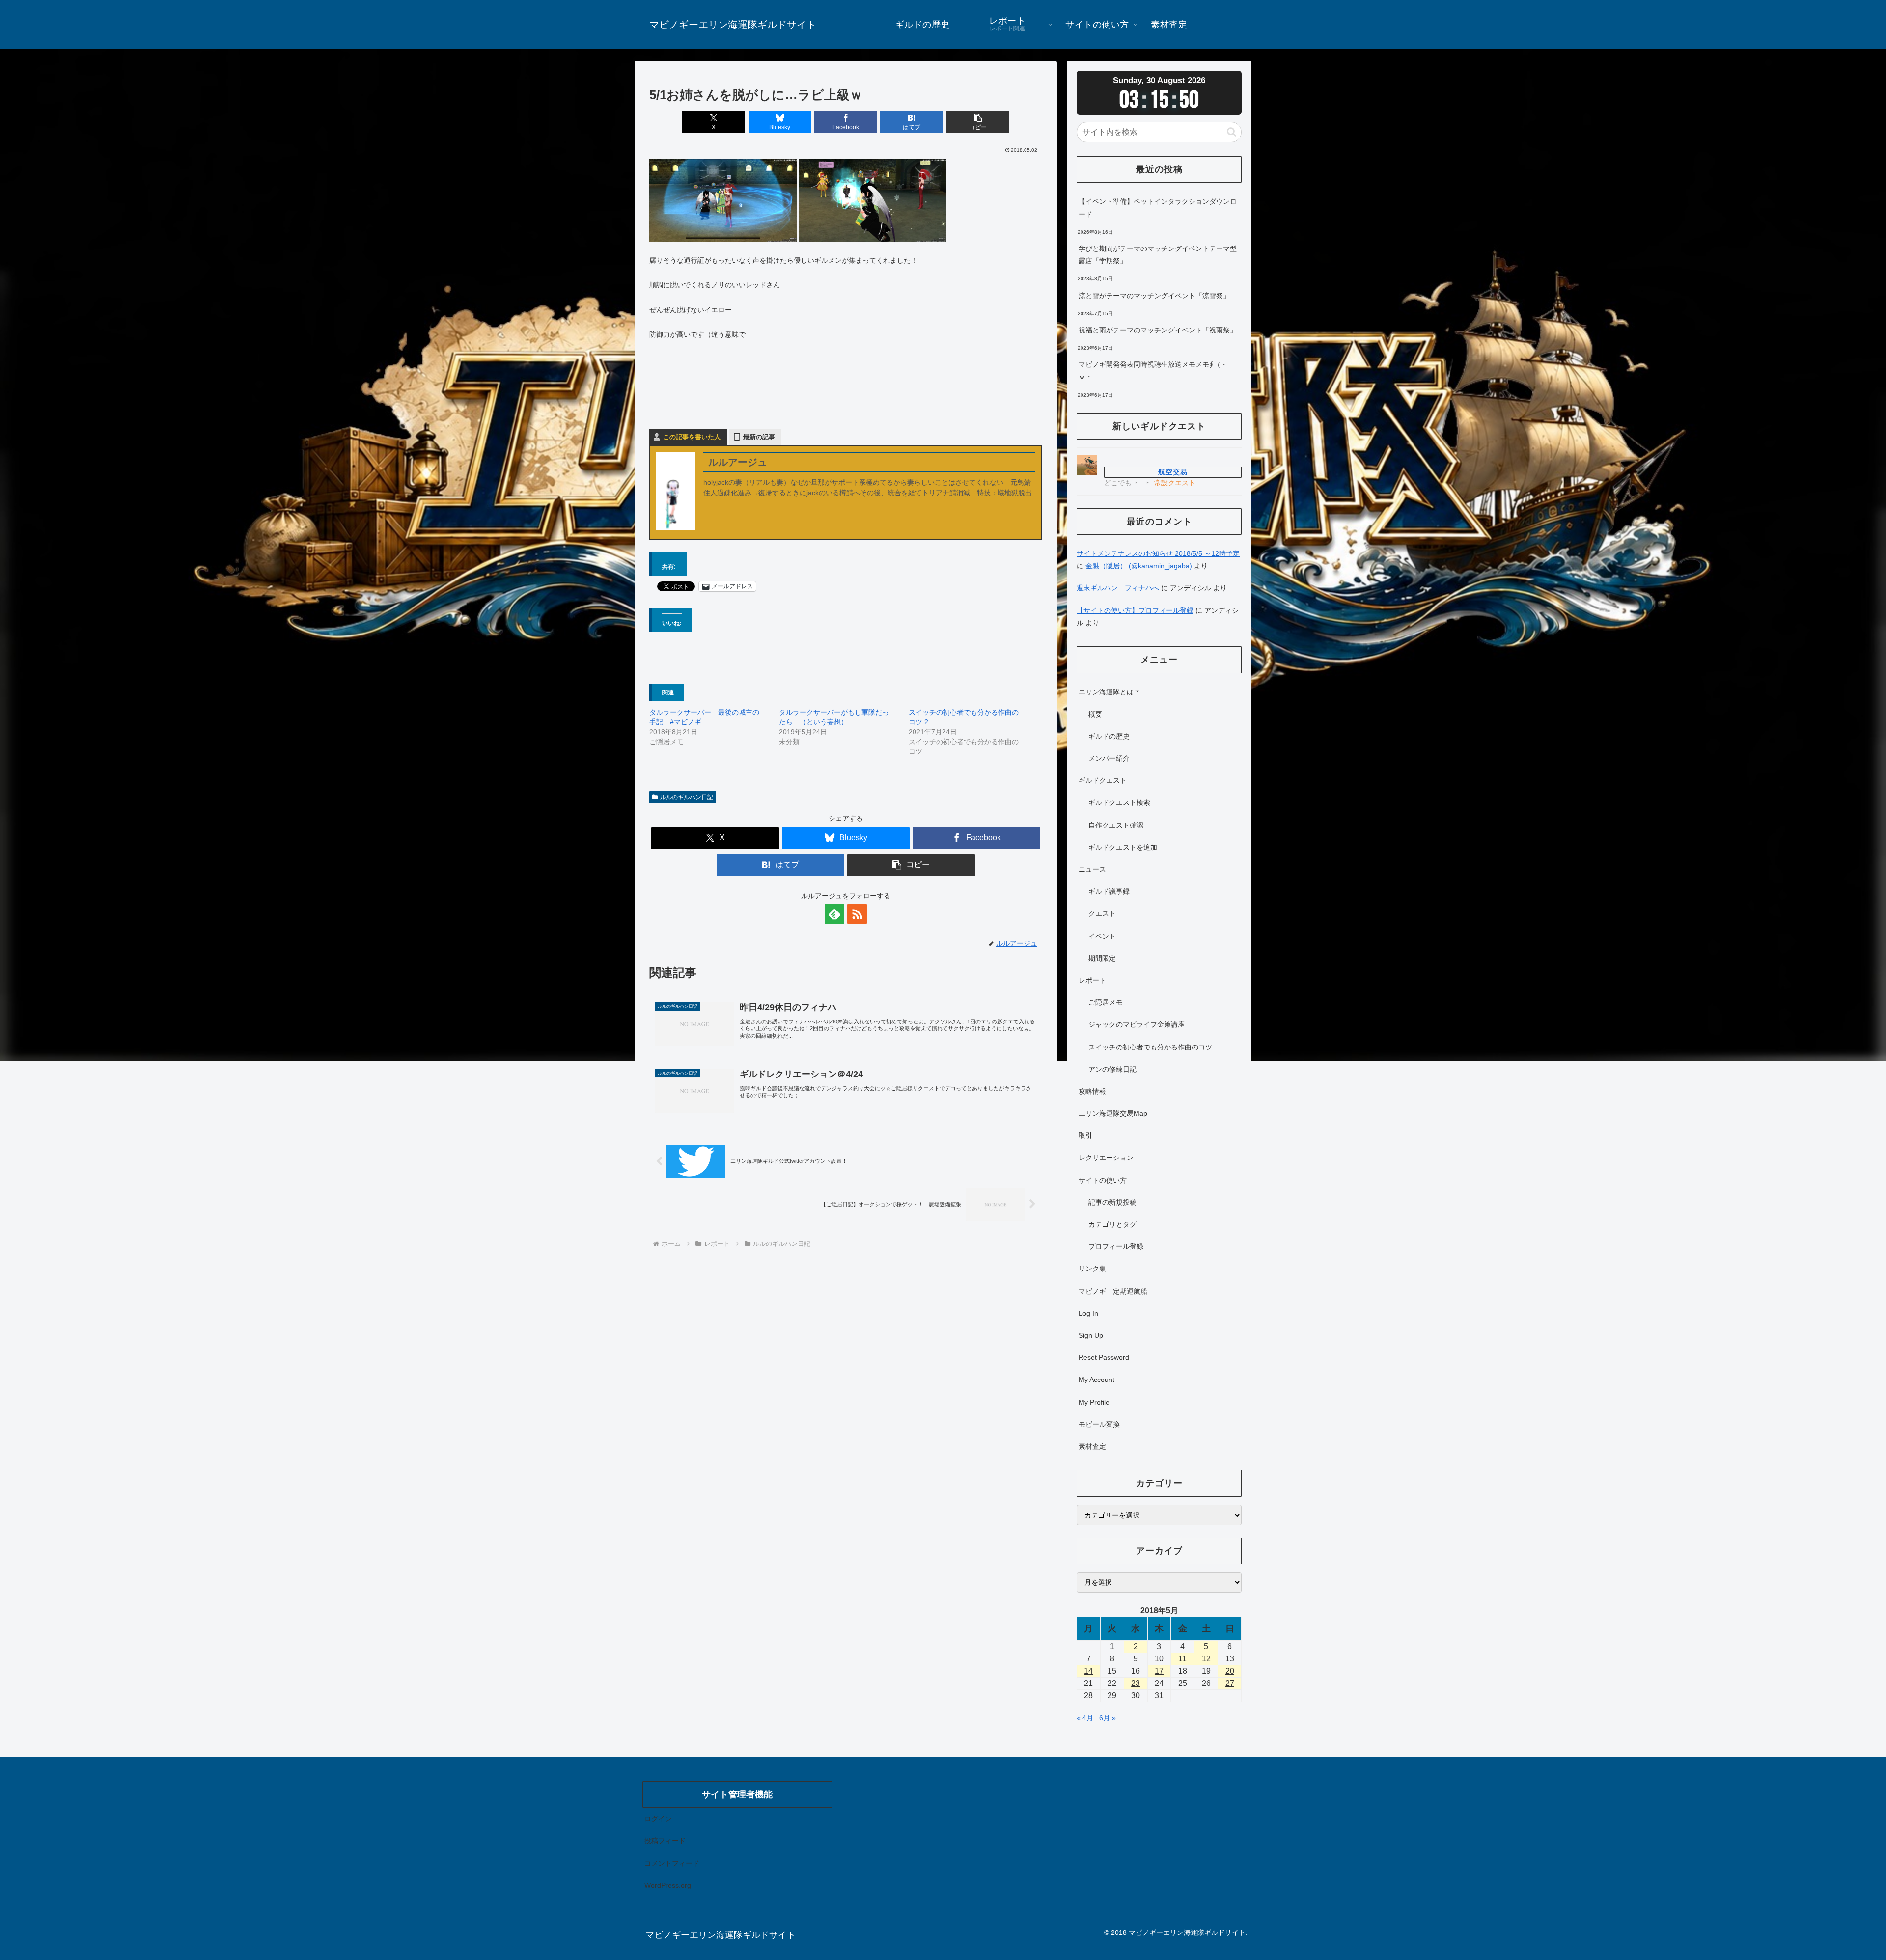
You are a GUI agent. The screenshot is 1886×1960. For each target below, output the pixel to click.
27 (1230, 1683)
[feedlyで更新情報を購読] (834, 914)
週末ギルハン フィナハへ (1118, 588)
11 (1182, 1659)
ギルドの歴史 (1109, 736)
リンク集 (1092, 1269)
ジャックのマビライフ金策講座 (1137, 1024)
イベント (1102, 936)
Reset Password (1104, 1357)
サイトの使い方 (1103, 1180)
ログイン (658, 1819)
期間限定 (1102, 958)
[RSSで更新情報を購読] (857, 914)
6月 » (1108, 1718)
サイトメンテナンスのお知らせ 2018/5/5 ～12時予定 (1158, 553)
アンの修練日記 (1112, 1069)
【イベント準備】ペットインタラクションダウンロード (1158, 207)
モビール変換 (1099, 1424)
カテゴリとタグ (1112, 1224)
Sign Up (1091, 1335)
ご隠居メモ (1106, 1002)
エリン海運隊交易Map (1113, 1113)
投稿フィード (665, 1841)
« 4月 (1085, 1718)
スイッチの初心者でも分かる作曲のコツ (1150, 1047)
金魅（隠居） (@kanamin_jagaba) (1139, 566)
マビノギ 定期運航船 (1113, 1291)
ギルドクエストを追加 (1123, 847)
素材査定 (1092, 1446)
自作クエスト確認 (1116, 825)
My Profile (1094, 1402)
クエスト (1102, 913)
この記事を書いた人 (692, 437)
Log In (1088, 1313)
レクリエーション (1106, 1158)
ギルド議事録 (1109, 891)
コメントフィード (672, 1863)
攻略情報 (1092, 1091)
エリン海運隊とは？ (1109, 692)
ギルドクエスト (1103, 780)
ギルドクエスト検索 (1119, 802)
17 (1159, 1671)
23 (1136, 1683)
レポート (1092, 980)
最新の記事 (759, 437)
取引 (1085, 1135)
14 (1088, 1671)
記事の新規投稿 (1112, 1202)
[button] (978, 122)
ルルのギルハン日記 (687, 797)
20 (1230, 1671)
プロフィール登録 (1116, 1246)
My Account (1096, 1380)
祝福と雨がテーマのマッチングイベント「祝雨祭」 (1158, 330)
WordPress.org (668, 1885)
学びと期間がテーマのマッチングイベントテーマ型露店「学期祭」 (1158, 255)
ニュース (1092, 869)
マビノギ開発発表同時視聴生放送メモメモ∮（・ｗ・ (1153, 371)
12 (1206, 1659)
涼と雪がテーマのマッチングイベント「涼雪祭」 (1154, 296)
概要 (1095, 714)
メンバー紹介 (1109, 758)
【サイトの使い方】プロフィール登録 (1135, 610)
